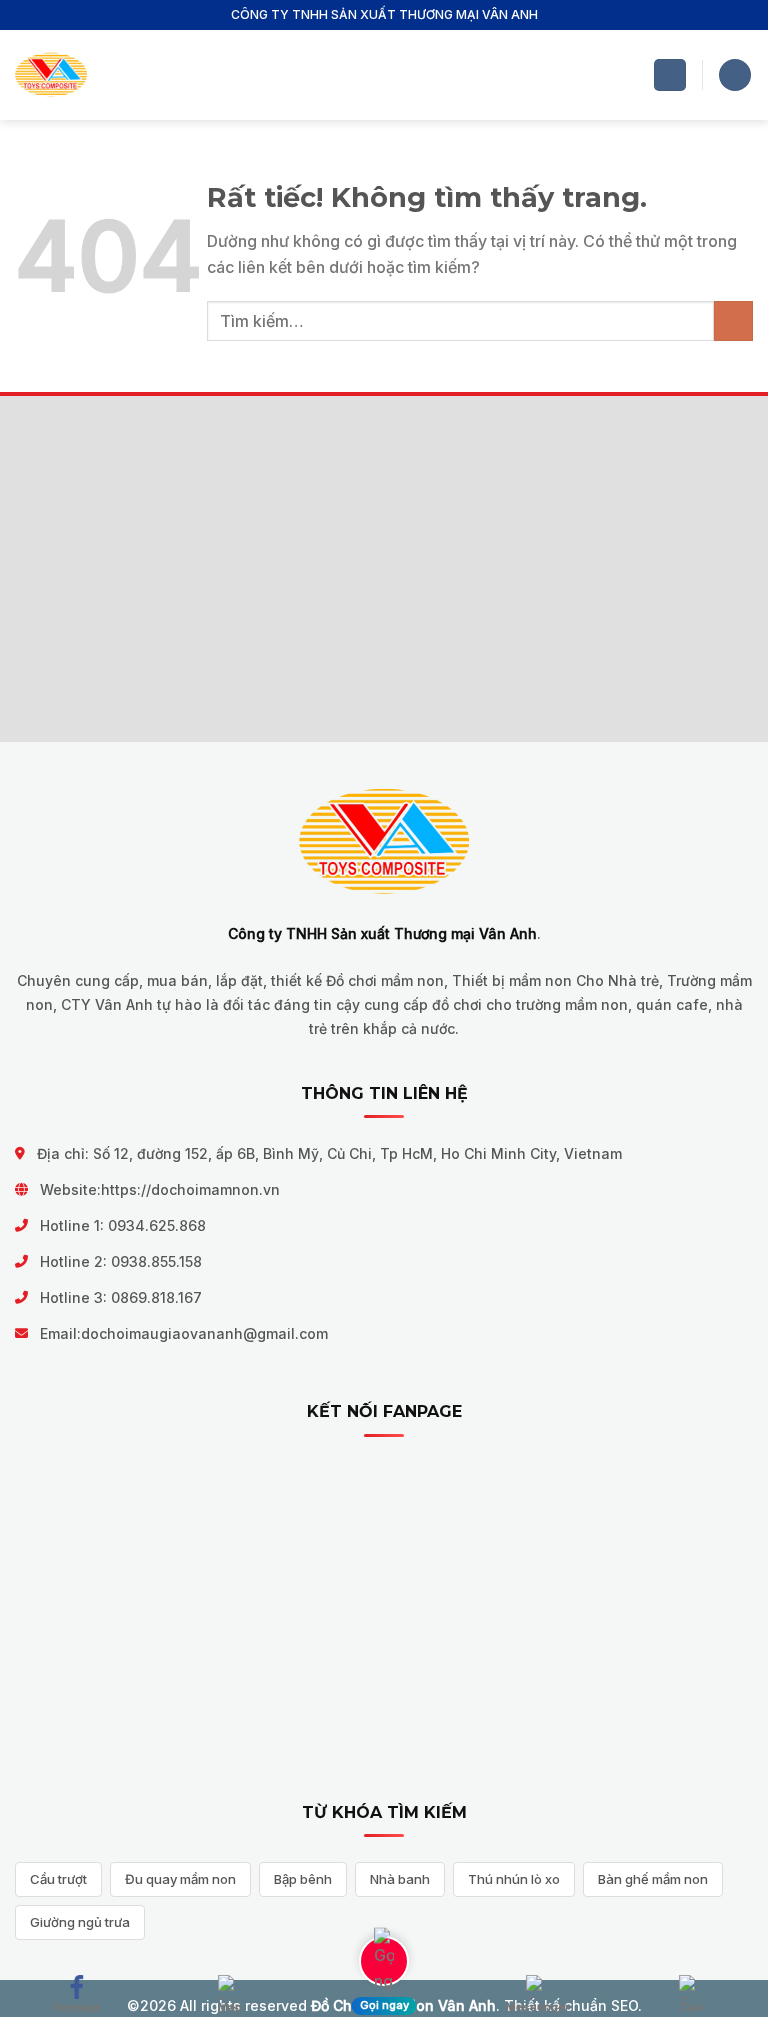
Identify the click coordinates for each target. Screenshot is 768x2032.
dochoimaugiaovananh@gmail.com (204, 1333)
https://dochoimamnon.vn (190, 1189)
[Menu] (670, 75)
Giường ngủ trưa (80, 1922)
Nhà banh (400, 1879)
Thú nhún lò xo (514, 1879)
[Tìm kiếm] (735, 75)
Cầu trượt (58, 1879)
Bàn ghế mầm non (653, 1879)
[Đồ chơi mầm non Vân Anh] (51, 75)
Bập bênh (303, 1879)
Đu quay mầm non (180, 1879)
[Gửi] (733, 320)
